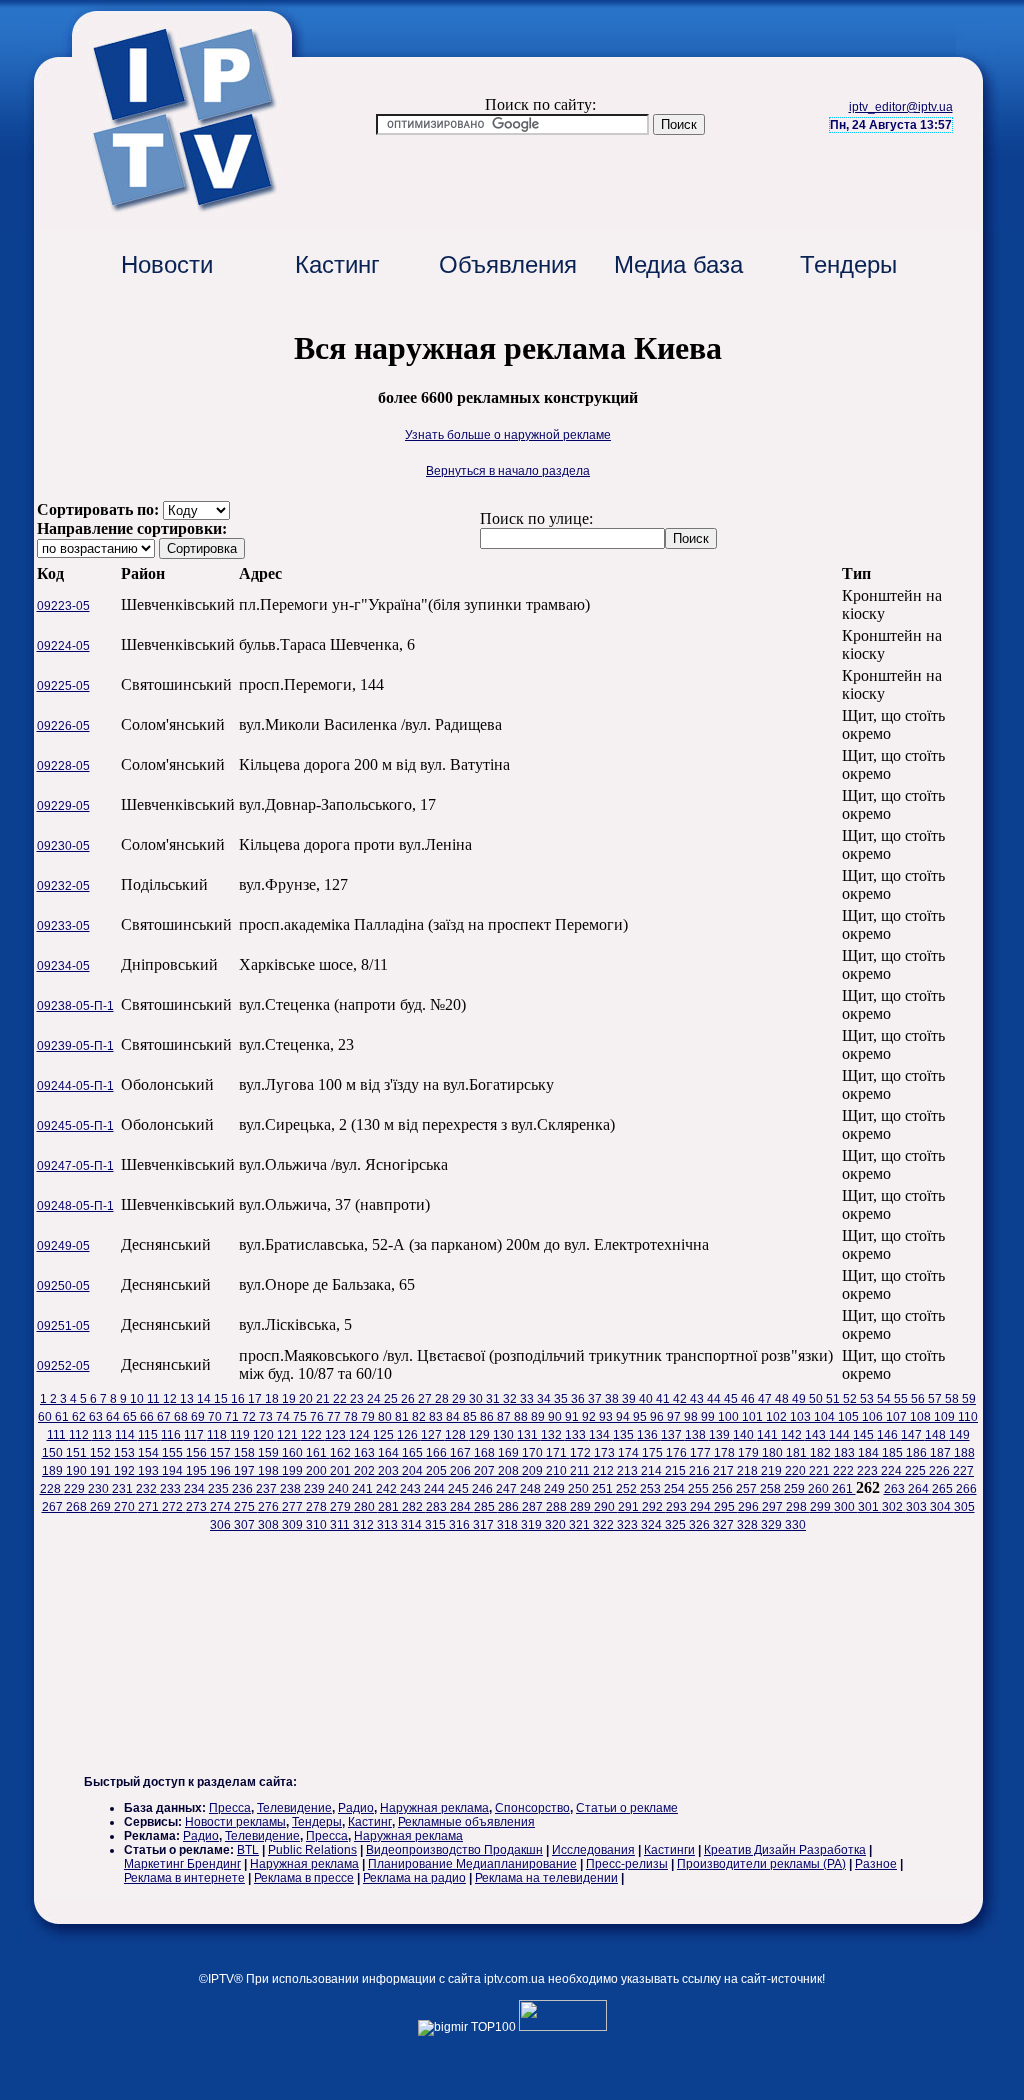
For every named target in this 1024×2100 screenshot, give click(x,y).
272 (174, 1507)
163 (366, 1453)
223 (869, 1471)
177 (702, 1453)
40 (647, 1399)
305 (964, 1507)
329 (773, 1525)
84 (454, 1417)
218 (749, 1471)
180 (774, 1453)
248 (532, 1489)
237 (268, 1489)
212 (605, 1471)
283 (438, 1507)
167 (462, 1453)
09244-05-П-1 (75, 1086)
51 (834, 1399)
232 (148, 1489)
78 (352, 1417)
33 (528, 1399)
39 (630, 1399)
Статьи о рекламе (627, 1808)
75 (301, 1417)
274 (222, 1507)
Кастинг (337, 264)
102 (778, 1417)
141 (769, 1435)
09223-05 (63, 606)
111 (58, 1435)
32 (511, 1399)
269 (102, 1507)
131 (529, 1435)
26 (409, 1399)
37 (596, 1399)
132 (553, 1435)
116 (172, 1435)
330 (795, 1525)
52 (851, 1399)
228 (52, 1489)
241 (364, 1489)
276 (270, 1507)
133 (577, 1435)
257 (748, 1489)
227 (963, 1471)
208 (510, 1471)
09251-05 (63, 1326)
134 (601, 1435)
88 (522, 1417)
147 (913, 1435)
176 (678, 1453)
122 (313, 1435)
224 (893, 1471)
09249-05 (63, 1246)
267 (54, 1507)
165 (414, 1453)
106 (874, 1417)
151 (78, 1453)
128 (457, 1435)
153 (126, 1453)
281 (390, 1507)
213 (629, 1471)
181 (798, 1453)
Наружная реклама (434, 1808)
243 (412, 1489)
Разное (876, 1864)
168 (486, 1453)
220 (797, 1471)
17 (256, 1399)
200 (318, 1471)
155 (174, 1453)
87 (505, 1417)
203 (390, 1471)
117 (195, 1435)
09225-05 (63, 686)
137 (673, 1435)
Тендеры (848, 264)
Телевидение (294, 1808)
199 (294, 1471)
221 (821, 1471)
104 (826, 1417)
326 (701, 1525)
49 (800, 1399)
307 (246, 1525)
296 (750, 1507)
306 (222, 1525)
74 (284, 1417)
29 (460, 1399)
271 (150, 1507)
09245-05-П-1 (75, 1126)
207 (486, 1471)
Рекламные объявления (466, 1822)
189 (54, 1471)
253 (652, 1489)
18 (273, 1399)
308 (270, 1525)
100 (730, 1417)
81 (403, 1417)
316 (461, 1525)
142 (793, 1435)
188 (964, 1453)
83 (437, 1417)
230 (100, 1489)
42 (681, 1399)
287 (534, 1507)
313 (389, 1525)
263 (896, 1489)
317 (485, 1525)
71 (233, 1417)
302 (894, 1507)
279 (342, 1507)
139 (721, 1435)
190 (78, 1471)
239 (316, 1489)
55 (902, 1399)
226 (941, 1471)
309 (294, 1525)
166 (438, 1453)
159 (270, 1453)
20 (307, 1399)
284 (462, 1507)
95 (641, 1417)
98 (692, 1417)
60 (46, 1417)
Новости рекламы (235, 1822)
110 (968, 1417)
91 (573, 1417)
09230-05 (63, 846)
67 (165, 1417)
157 (222, 1453)
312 (365, 1525)
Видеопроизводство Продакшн (454, 1850)
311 (341, 1525)
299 (822, 1507)
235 (220, 1489)
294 (702, 1507)
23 (358, 1399)
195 (198, 1471)
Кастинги (669, 1850)
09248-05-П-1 (75, 1206)
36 (579, 1399)
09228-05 (63, 766)
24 (375, 1399)
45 (732, 1399)
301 (870, 1507)
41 (664, 1399)
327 (725, 1525)
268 (78, 1507)
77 (335, 1417)
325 (677, 1525)
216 (701, 1471)
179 (750, 1453)
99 (709, 1417)
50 (817, 1399)
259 (796, 1489)
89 (539, 1417)
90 (556, 1417)
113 (103, 1435)
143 (817, 1435)
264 (920, 1489)
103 (802, 1417)
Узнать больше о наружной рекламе (508, 435)
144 (841, 1435)
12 (171, 1399)
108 (922, 1417)
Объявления (508, 264)
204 (414, 1471)
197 (246, 1471)
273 (198, 1507)
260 (820, 1489)
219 (773, 1471)
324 (653, 1525)
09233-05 (63, 926)
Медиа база (678, 264)
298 (798, 1507)
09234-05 (63, 966)
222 (845, 1471)
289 (582, 1507)
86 (488, 1417)
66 (148, 1417)
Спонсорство (532, 1808)
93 (607, 1417)
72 (250, 1417)
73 (267, 1417)
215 (677, 1471)
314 (413, 1525)
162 (342, 1453)
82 (420, 1417)
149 (959, 1435)
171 (558, 1453)
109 (946, 1417)
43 (698, 1399)
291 (630, 1507)
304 (942, 1507)
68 (182, 1417)
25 (392, 1399)
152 (102, 1453)
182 (822, 1453)
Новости (167, 264)
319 (533, 1525)
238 (292, 1489)
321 (581, 1525)
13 (188, 1399)
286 (510, 1507)
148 (937, 1435)
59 (969, 1399)
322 (605, 1525)
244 (436, 1489)
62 (80, 1417)
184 (870, 1453)
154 (150, 1453)
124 (361, 1435)
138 (697, 1435)
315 (437, 1525)
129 (481, 1435)
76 (318, 1417)
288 (558, 1507)
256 (724, 1489)
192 (126, 1471)
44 (715, 1399)
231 (124, 1489)
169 (510, 1453)
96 (658, 1417)
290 (606, 1507)
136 (649, 1435)
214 (653, 1471)
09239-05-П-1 (75, 1046)
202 (366, 1471)
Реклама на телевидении (546, 1878)
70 (216, 1417)
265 (944, 1489)
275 (246, 1507)
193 (150, 1471)
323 (629, 1525)
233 (172, 1489)
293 (678, 1507)
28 (443, 1399)
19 (290, 1399)
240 (340, 1489)
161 (318, 1453)
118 (218, 1435)
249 (556, 1489)
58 (953, 1399)
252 (628, 1489)
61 (63, 1417)
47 (766, 1399)
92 (590, 1417)
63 (97, 1417)
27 (426, 1399)
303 (918, 1507)
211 (581, 1471)
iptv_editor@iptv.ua (901, 107)
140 (745, 1435)
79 (369, 1417)
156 (198, 1453)
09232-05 (63, 886)
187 (942, 1453)
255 (700, 1489)
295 (726, 1507)
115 (149, 1435)
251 (604, 1489)
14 (205, 1399)
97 (675, 1417)
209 (534, 1471)
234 (196, 1489)
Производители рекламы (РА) (761, 1864)
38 (613, 1399)
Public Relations (312, 1850)
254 (676, 1489)
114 (126, 1435)
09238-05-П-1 (75, 1006)
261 (844, 1489)
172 (582, 1453)
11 (155, 1399)
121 (289, 1435)
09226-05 (63, 726)
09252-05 (63, 1366)
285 (486, 1507)
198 (270, 1471)
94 (624, 1417)
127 (433, 1435)
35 (562, 1399)
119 (241, 1435)
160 (294, 1453)
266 (966, 1489)
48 (783, 1399)
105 (850, 1417)
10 (138, 1399)
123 (337, 1435)
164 (390, 1453)
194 (174, 1471)
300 (846, 1507)
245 (460, 1489)
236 (244, 1489)
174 (630, 1453)
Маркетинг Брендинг (182, 1864)
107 (898, 1417)
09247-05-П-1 (75, 1166)
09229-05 (63, 806)
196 (222, 1471)
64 (114, 1417)
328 (749, 1525)
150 (54, 1453)
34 (545, 1399)
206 (462, 1471)
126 (409, 1435)
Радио (356, 1808)
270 (126, 1507)
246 (484, 1489)
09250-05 (63, 1286)
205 (438, 1471)
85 (471, 1417)
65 (131, 1417)
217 (725, 1471)
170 (534, 1453)
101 (754, 1417)
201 (342, 1471)
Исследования (593, 1850)
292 (654, 1507)
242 (388, 1489)
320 (557, 1525)
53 (868, 1399)
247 (508, 1489)
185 (894, 1453)
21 (324, 1399)
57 (936, 1399)
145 (865, 1435)
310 (318, 1525)
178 (726, 1453)
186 (918, 1453)
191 (102, 1471)
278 (318, 1507)
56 (919, 1399)
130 (505, 1435)
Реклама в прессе (304, 1878)
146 (889, 1435)
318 (509, 1525)
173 (606, 1453)
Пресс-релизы (627, 1864)
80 (386, 1417)
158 (246, 1453)
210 (558, 1471)
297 (774, 1507)
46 (749, 1399)
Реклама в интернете (184, 1878)
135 (625, 1435)
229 (76, 1489)
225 (917, 1471)
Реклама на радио (414, 1878)
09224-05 (63, 646)
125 (385, 1435)
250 (580, 1489)
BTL (248, 1850)
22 (341, 1399)
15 (222, 1399)
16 (239, 1399)
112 (80, 1435)
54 (885, 1399)
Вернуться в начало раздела (508, 471)
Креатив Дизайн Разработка (785, 1850)
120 (265, 1435)
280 (366, 1507)
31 (494, 1399)
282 (414, 1507)
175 (654, 1453)
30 (477, 1399)
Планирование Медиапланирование (472, 1864)
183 (846, 1453)
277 (294, 1507)
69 (199, 1417)
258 (772, 1489)
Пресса (230, 1808)
